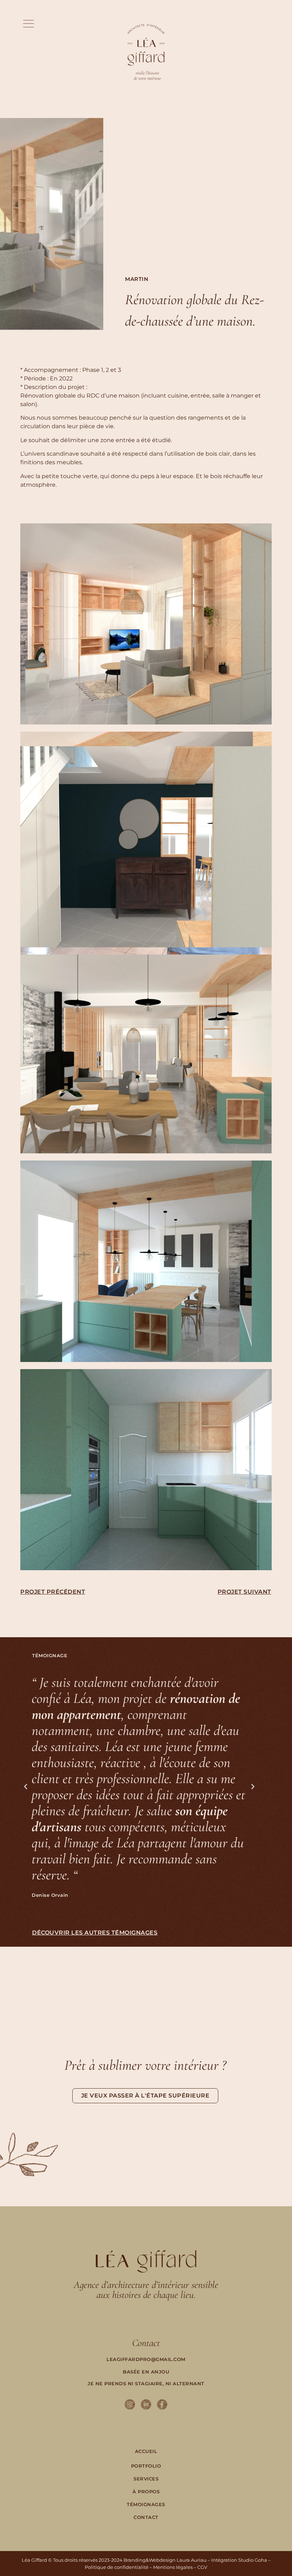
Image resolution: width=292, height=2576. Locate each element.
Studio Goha (253, 2560)
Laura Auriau (192, 2560)
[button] (28, 24)
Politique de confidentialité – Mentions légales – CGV (146, 2567)
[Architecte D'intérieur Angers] (130, 2405)
